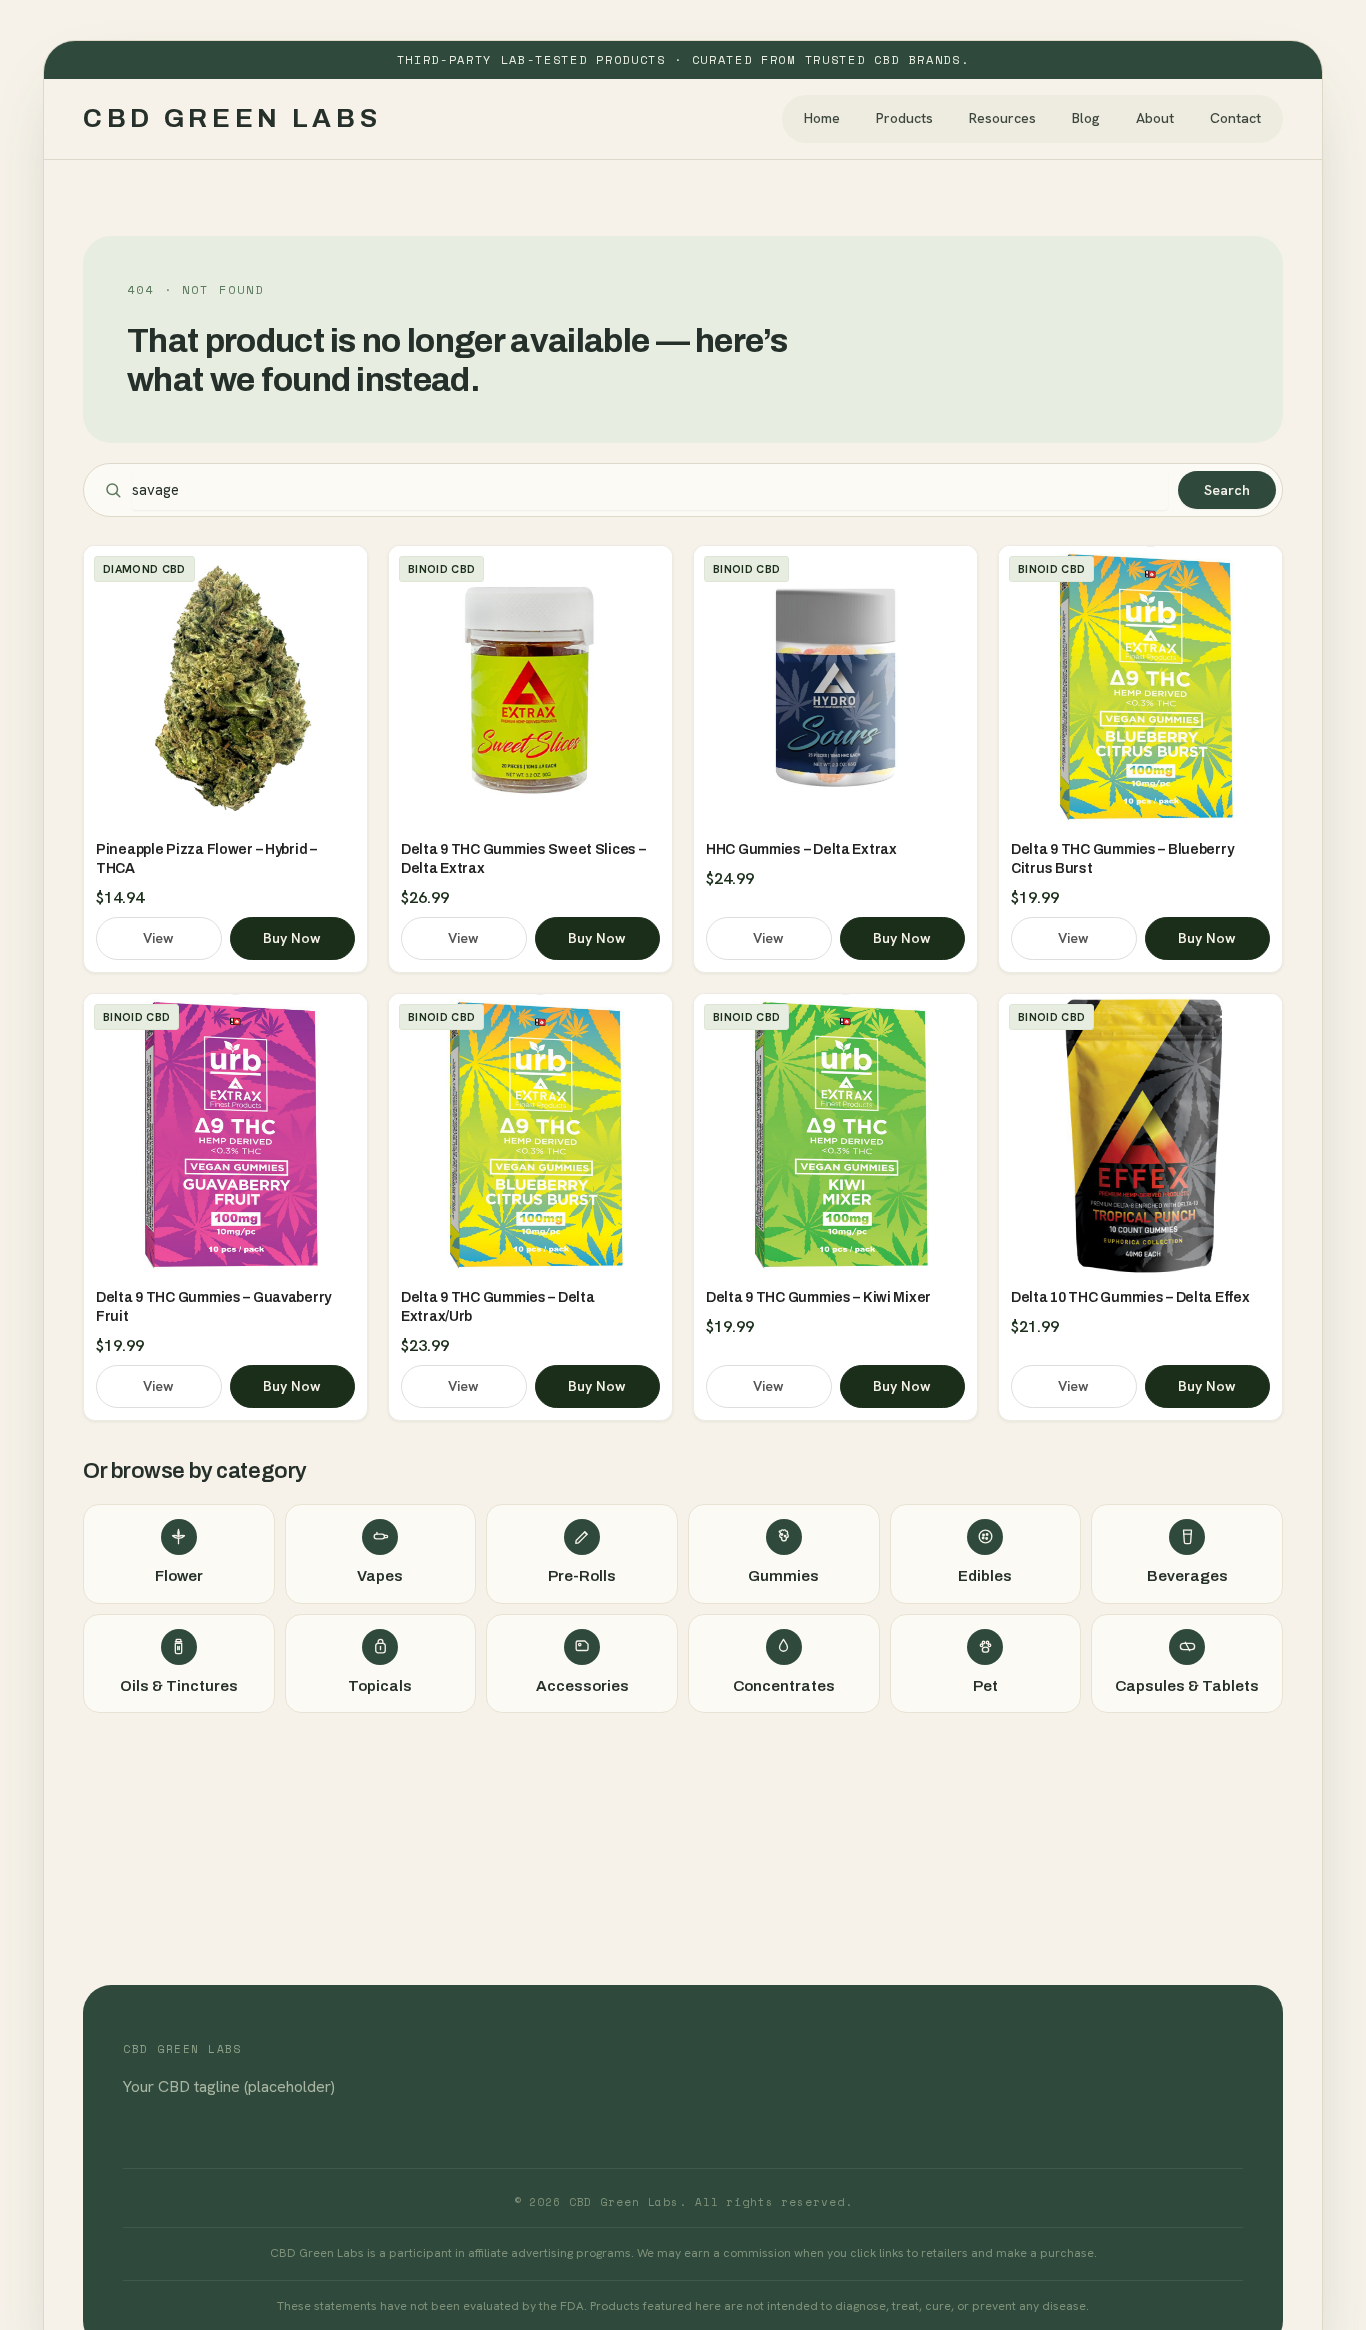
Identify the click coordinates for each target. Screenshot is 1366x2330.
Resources (1002, 118)
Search (1227, 490)
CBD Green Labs (232, 118)
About (1155, 118)
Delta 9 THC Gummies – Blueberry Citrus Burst (1122, 859)
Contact (1235, 118)
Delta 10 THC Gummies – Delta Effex (1130, 1297)
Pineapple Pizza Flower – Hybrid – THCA (206, 859)
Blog (1086, 118)
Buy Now (292, 938)
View (158, 938)
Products (904, 118)
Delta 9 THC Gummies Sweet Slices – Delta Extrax (523, 859)
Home (822, 118)
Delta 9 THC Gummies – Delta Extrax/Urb (497, 1307)
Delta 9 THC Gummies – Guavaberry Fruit (213, 1307)
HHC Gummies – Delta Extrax (801, 849)
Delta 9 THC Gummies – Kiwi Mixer (818, 1297)
